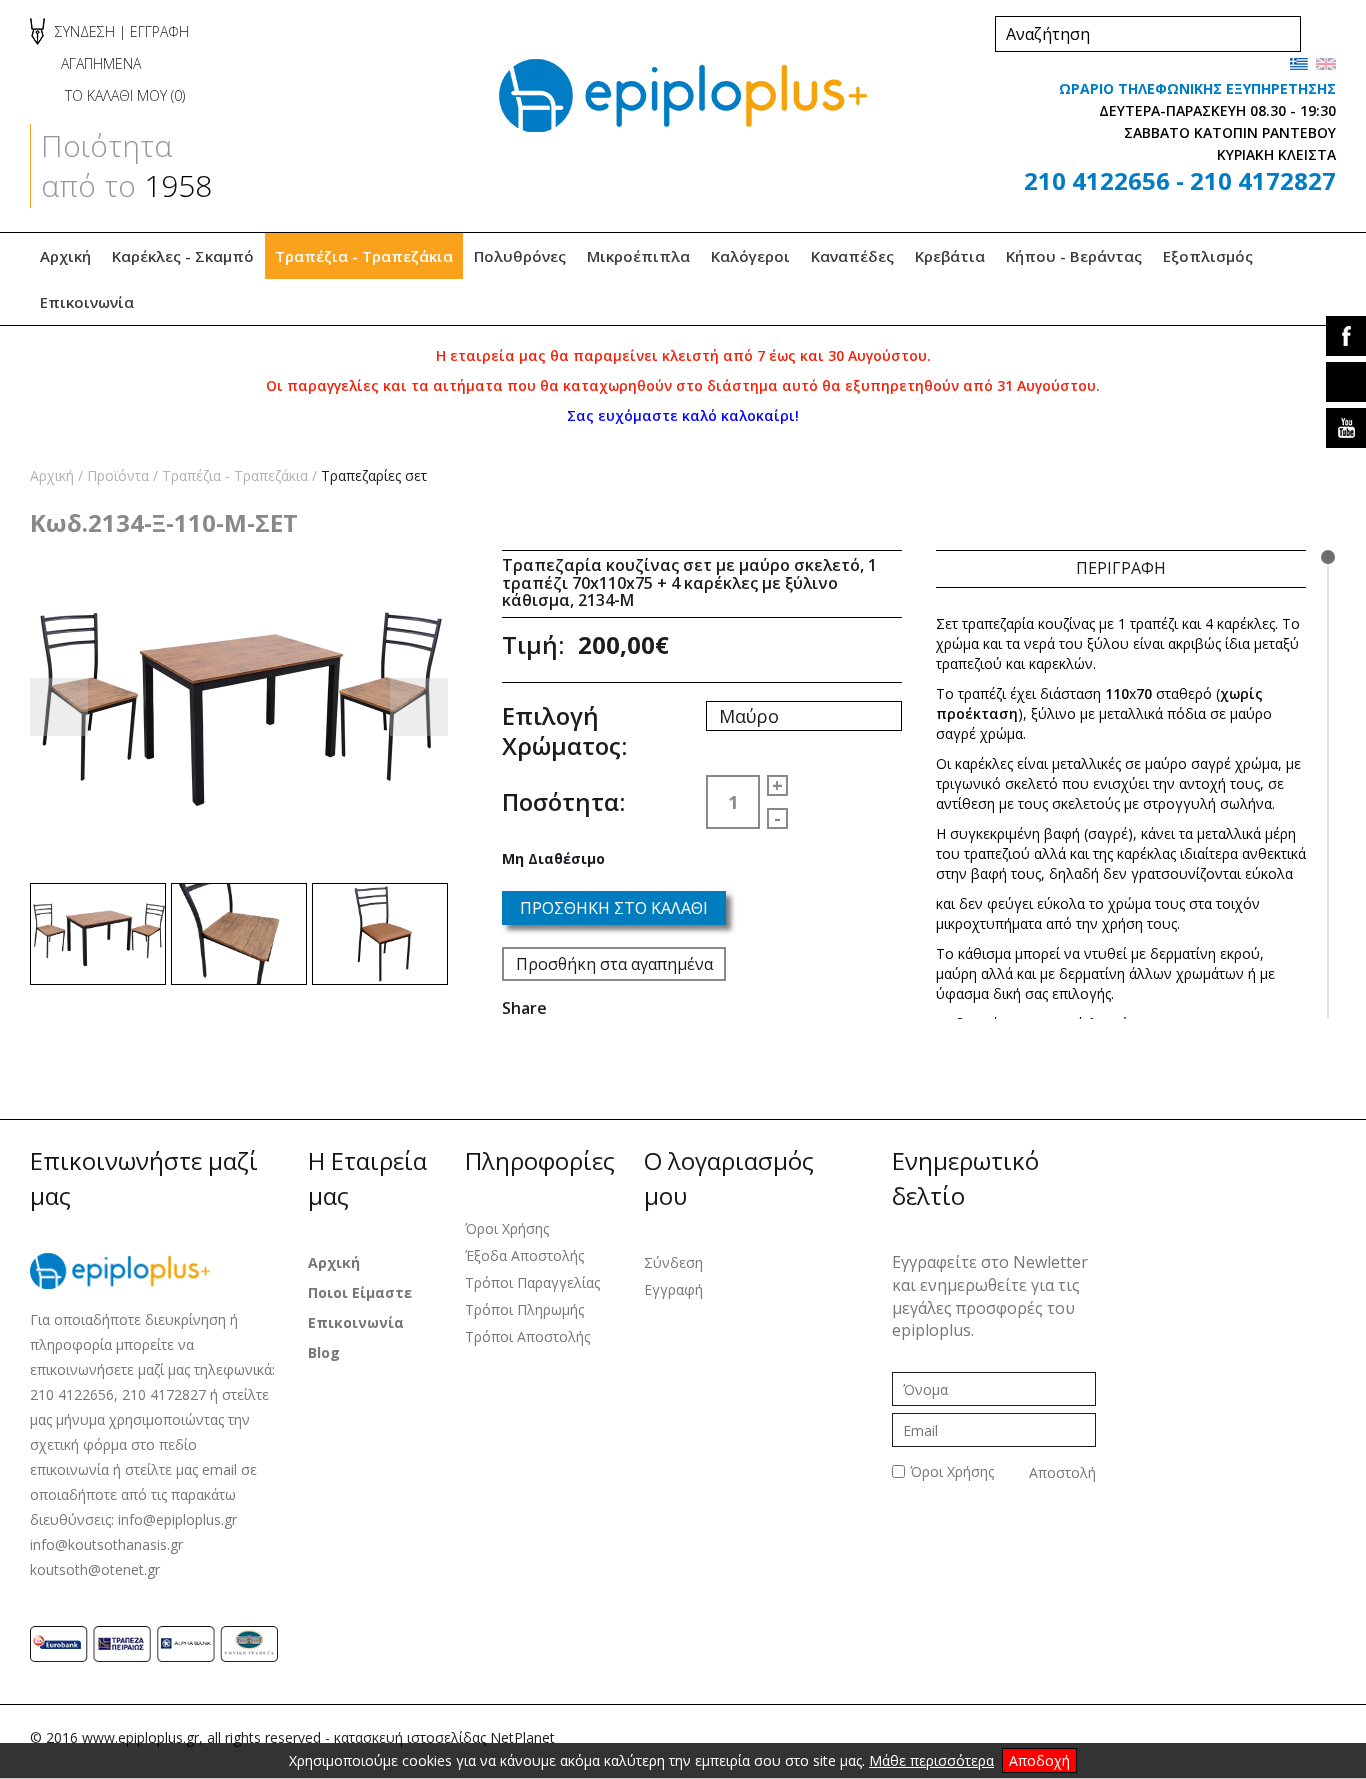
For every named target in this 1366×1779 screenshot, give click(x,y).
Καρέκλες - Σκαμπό (183, 256)
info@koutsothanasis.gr (106, 1544)
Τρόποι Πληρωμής (524, 1309)
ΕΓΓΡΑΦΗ (159, 31)
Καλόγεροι (750, 256)
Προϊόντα (118, 475)
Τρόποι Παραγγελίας (532, 1282)
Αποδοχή (1039, 1760)
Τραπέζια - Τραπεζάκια (364, 256)
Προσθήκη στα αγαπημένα (614, 964)
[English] (1326, 64)
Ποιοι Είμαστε (360, 1292)
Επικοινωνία (87, 302)
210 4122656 (1097, 180)
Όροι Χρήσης (507, 1228)
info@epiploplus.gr (177, 1519)
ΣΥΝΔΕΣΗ (85, 31)
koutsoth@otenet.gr (95, 1569)
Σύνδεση (673, 1262)
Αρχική (65, 256)
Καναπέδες (852, 256)
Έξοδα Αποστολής (524, 1255)
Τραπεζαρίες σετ (374, 475)
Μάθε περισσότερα (931, 1760)
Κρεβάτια (950, 256)
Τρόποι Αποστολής (527, 1336)
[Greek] (1299, 64)
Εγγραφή (673, 1289)
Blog (324, 1352)
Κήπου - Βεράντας (1074, 256)
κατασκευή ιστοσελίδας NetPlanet (444, 1737)
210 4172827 (1263, 180)
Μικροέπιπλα (638, 256)
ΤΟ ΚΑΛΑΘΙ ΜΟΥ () (125, 95)
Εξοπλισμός (1208, 256)
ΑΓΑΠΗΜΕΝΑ (101, 63)
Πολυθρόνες (520, 256)
